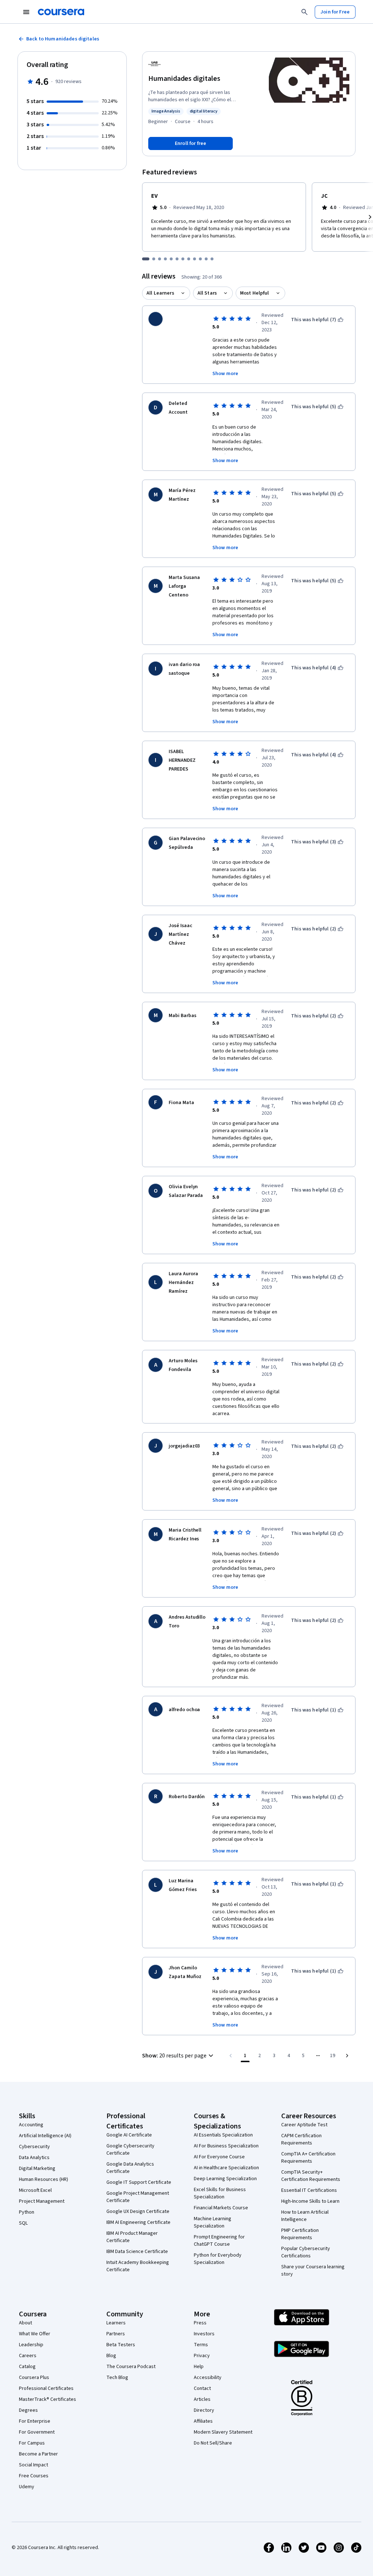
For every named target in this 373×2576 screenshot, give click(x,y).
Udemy (27, 2487)
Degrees (28, 2410)
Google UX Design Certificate (138, 2211)
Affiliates (203, 2421)
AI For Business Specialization (226, 2146)
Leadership (31, 2345)
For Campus (32, 2443)
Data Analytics (34, 2158)
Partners (116, 2334)
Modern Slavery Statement (223, 2432)
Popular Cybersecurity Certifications (306, 2252)
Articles (202, 2399)
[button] (179, 2056)
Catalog (27, 2367)
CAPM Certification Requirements (301, 2139)
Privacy (202, 2356)
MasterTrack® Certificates (48, 2399)
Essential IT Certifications (309, 2190)
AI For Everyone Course (219, 2157)
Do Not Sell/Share (213, 2443)
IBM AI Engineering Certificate (138, 2222)
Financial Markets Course (221, 2208)
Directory (204, 2410)
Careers (28, 2356)
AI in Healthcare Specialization (226, 2168)
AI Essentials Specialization (223, 2135)
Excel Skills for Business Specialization (220, 2193)
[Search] (305, 12)
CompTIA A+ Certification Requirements (308, 2158)
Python (27, 2212)
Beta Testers (121, 2345)
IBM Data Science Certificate (137, 2252)
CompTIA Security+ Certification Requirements (311, 2176)
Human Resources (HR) (44, 2179)
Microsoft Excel (35, 2190)
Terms (201, 2345)
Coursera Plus (34, 2378)
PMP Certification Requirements (300, 2234)
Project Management (42, 2201)
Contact (202, 2388)
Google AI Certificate (129, 2135)
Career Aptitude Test (304, 2125)
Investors (204, 2334)
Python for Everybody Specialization (218, 2259)
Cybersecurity (34, 2147)
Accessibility (208, 2378)
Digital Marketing (37, 2169)
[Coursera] (61, 12)
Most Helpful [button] (255, 293)
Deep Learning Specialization (225, 2179)
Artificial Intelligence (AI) (45, 2136)
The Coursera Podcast (131, 2367)
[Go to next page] (347, 2056)
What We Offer (35, 2334)
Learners (116, 2323)
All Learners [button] (160, 293)
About (25, 2323)
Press (200, 2323)
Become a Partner (38, 2454)
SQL (23, 2223)
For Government (37, 2432)
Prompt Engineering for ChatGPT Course (219, 2241)
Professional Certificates (46, 2388)
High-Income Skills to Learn (310, 2201)
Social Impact (34, 2465)
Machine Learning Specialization (213, 2222)
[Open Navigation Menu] (26, 12)
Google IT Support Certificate (139, 2182)
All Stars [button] (207, 293)
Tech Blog (117, 2378)
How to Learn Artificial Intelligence (305, 2216)
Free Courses (34, 2476)
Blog (111, 2356)
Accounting (31, 2125)
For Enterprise (35, 2421)
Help (199, 2367)
